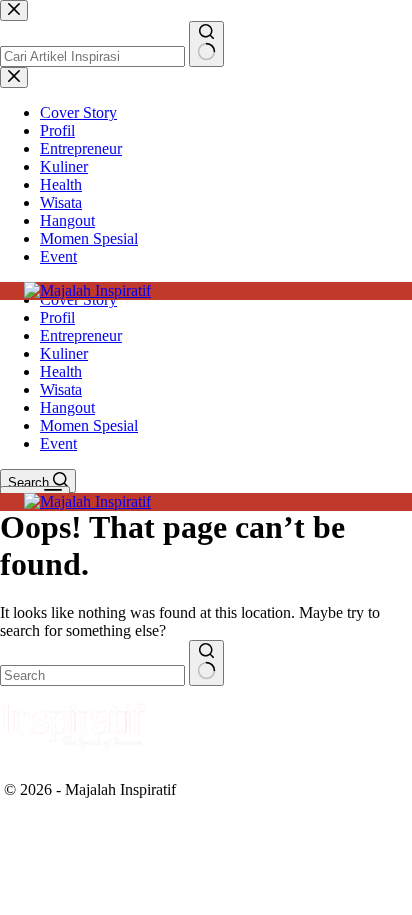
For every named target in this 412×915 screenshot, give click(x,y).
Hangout (67, 407)
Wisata (61, 389)
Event (58, 443)
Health (61, 371)
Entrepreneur (81, 335)
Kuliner (64, 353)
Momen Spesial (89, 425)
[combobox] (92, 675)
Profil (57, 317)
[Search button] (206, 663)
